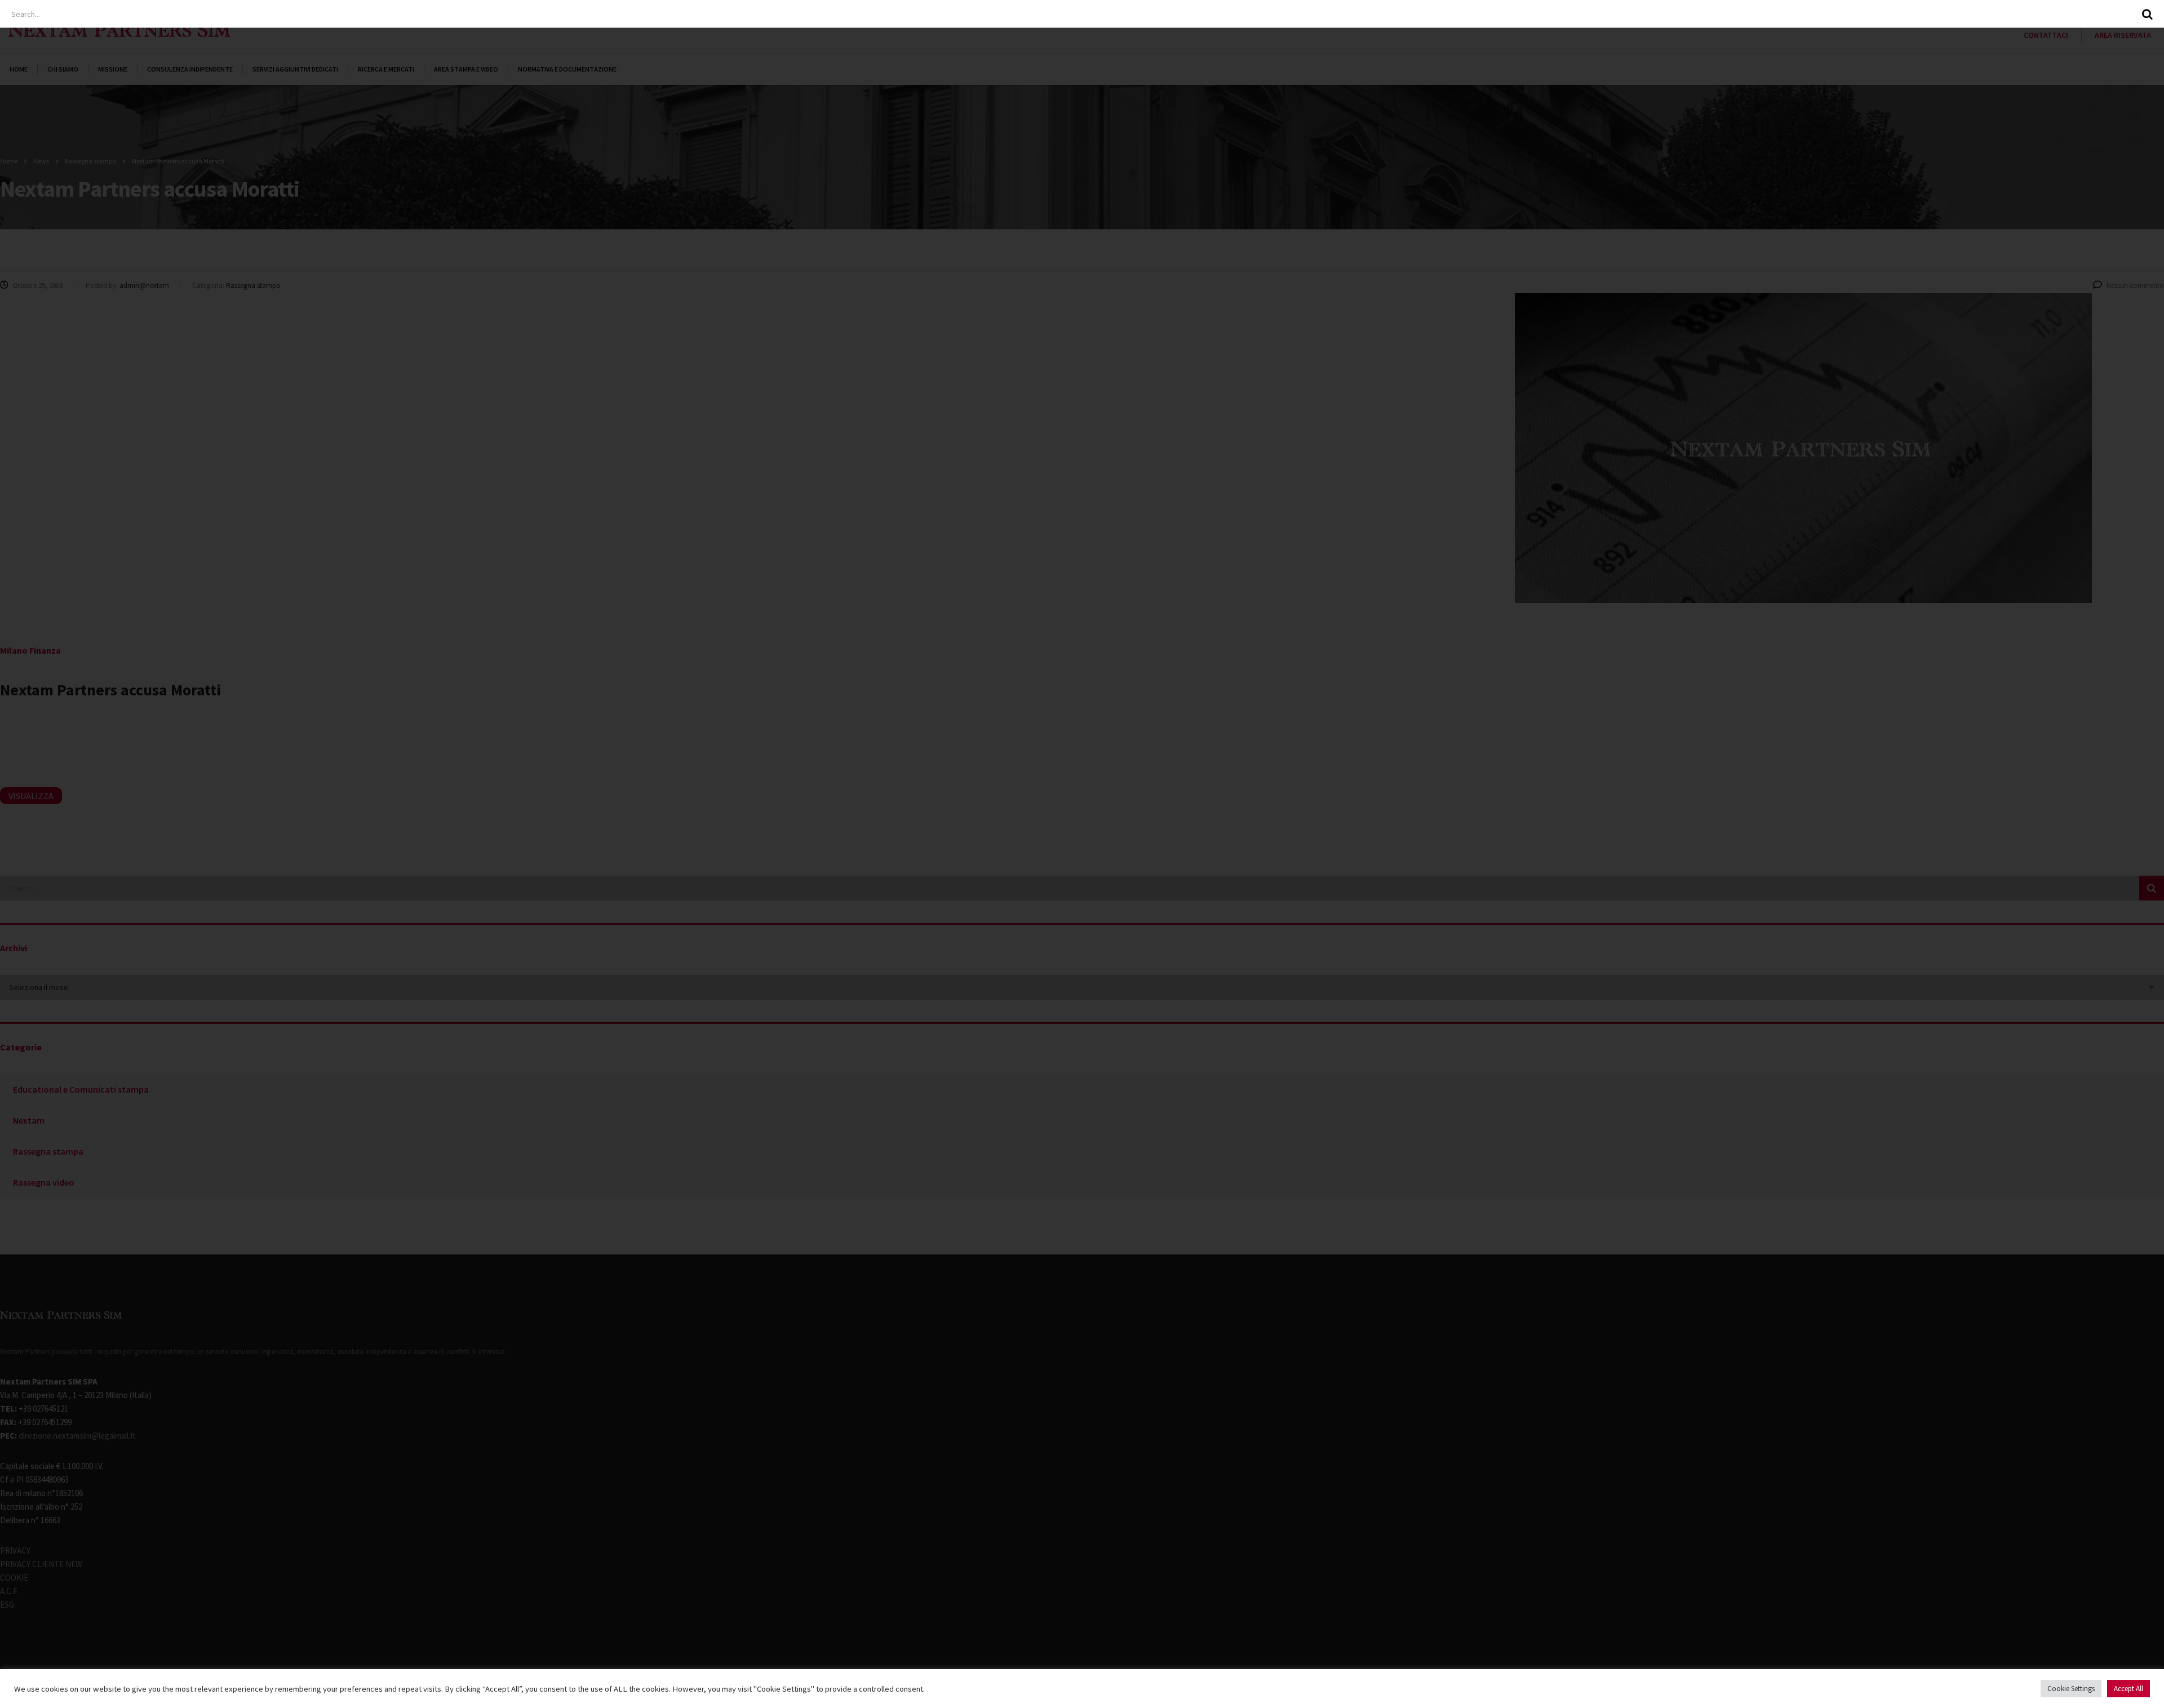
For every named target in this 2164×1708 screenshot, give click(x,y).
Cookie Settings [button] (2071, 1689)
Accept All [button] (2128, 1689)
